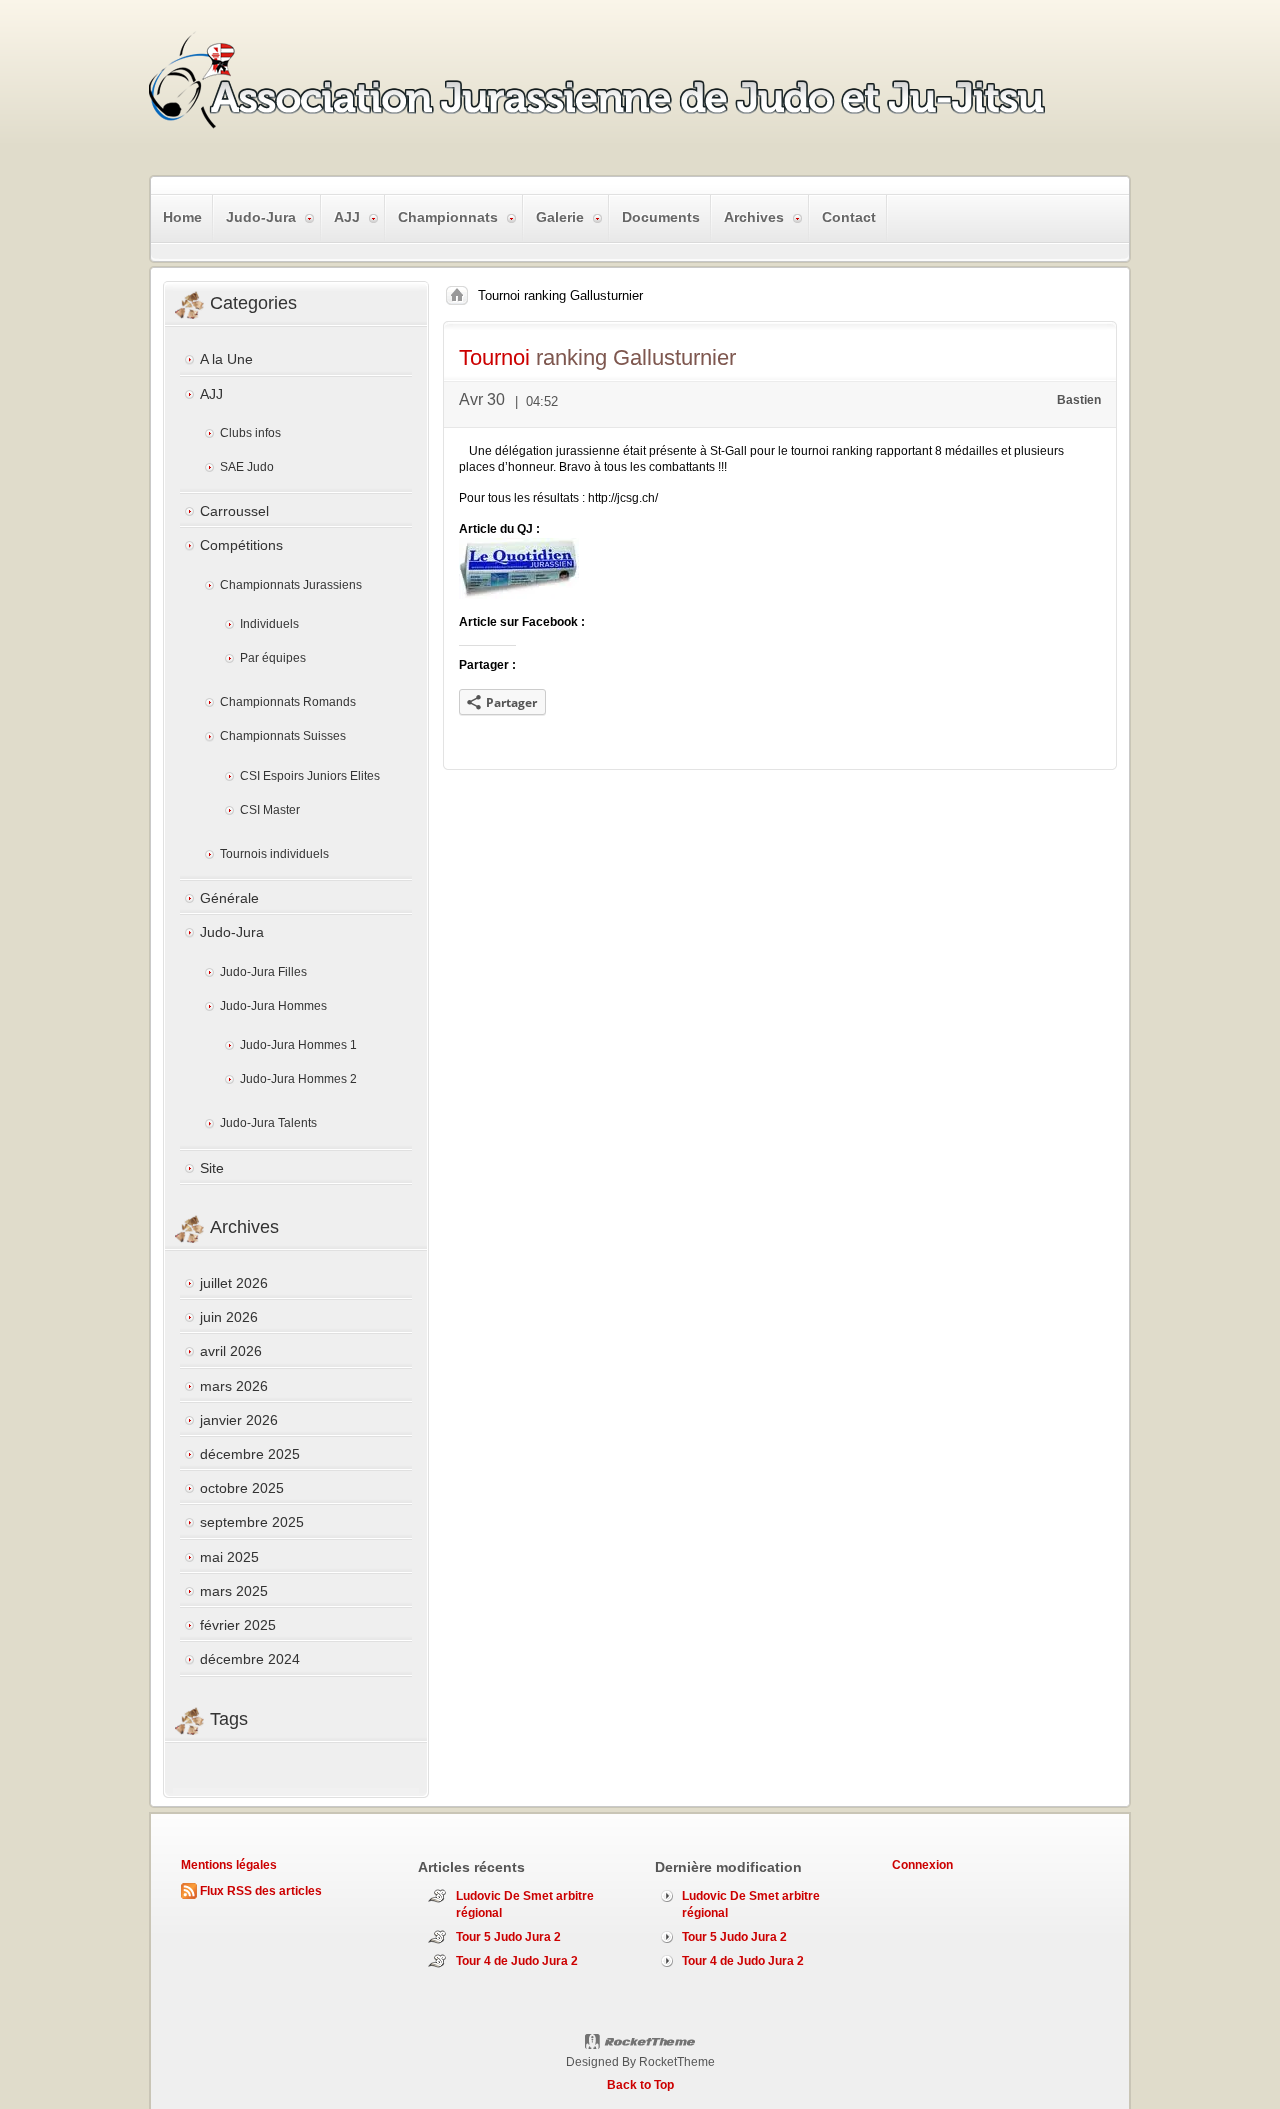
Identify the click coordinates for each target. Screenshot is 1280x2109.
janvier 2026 (239, 1420)
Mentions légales (229, 1865)
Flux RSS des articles (261, 1891)
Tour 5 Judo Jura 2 (508, 1937)
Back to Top (640, 2085)
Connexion (922, 1865)
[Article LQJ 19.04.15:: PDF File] (519, 595)
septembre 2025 (252, 1522)
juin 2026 (229, 1317)
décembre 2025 (250, 1454)
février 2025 (238, 1625)
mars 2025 (234, 1591)
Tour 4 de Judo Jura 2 (517, 1961)
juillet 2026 (234, 1283)
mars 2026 (234, 1386)
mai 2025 (229, 1557)
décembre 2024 (250, 1659)
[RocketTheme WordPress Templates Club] (640, 2042)
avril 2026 (231, 1351)
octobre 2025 (242, 1488)
